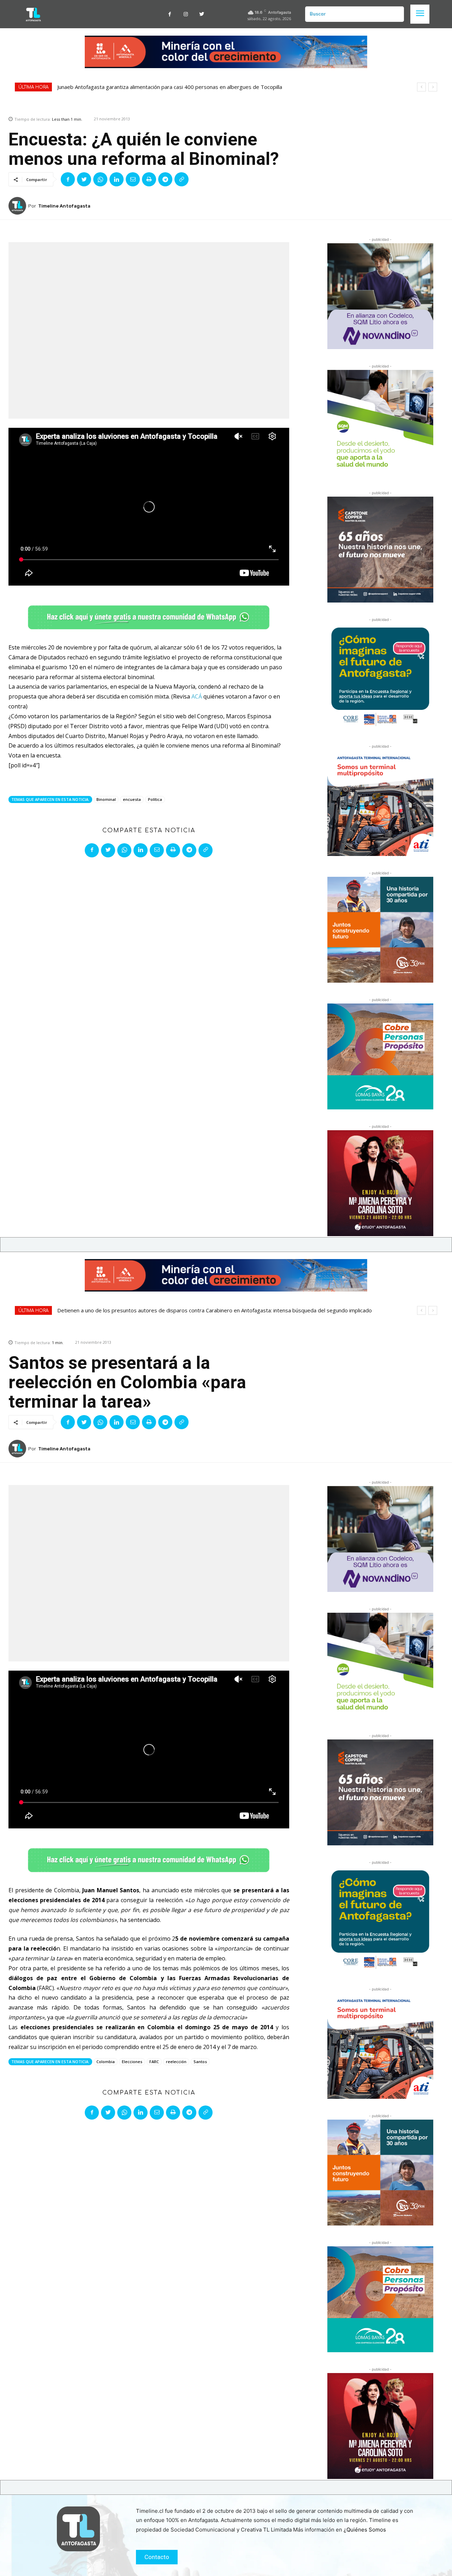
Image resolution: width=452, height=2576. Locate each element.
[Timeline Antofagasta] (18, 206)
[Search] (396, 14)
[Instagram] (186, 14)
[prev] (421, 87)
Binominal (106, 799)
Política (155, 799)
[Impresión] (149, 179)
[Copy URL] (182, 179)
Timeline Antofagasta (64, 206)
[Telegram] (165, 179)
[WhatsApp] (100, 179)
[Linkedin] (117, 179)
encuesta (132, 799)
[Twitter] (201, 14)
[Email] (133, 179)
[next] (433, 87)
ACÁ (197, 696)
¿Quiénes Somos (365, 2530)
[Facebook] (170, 14)
